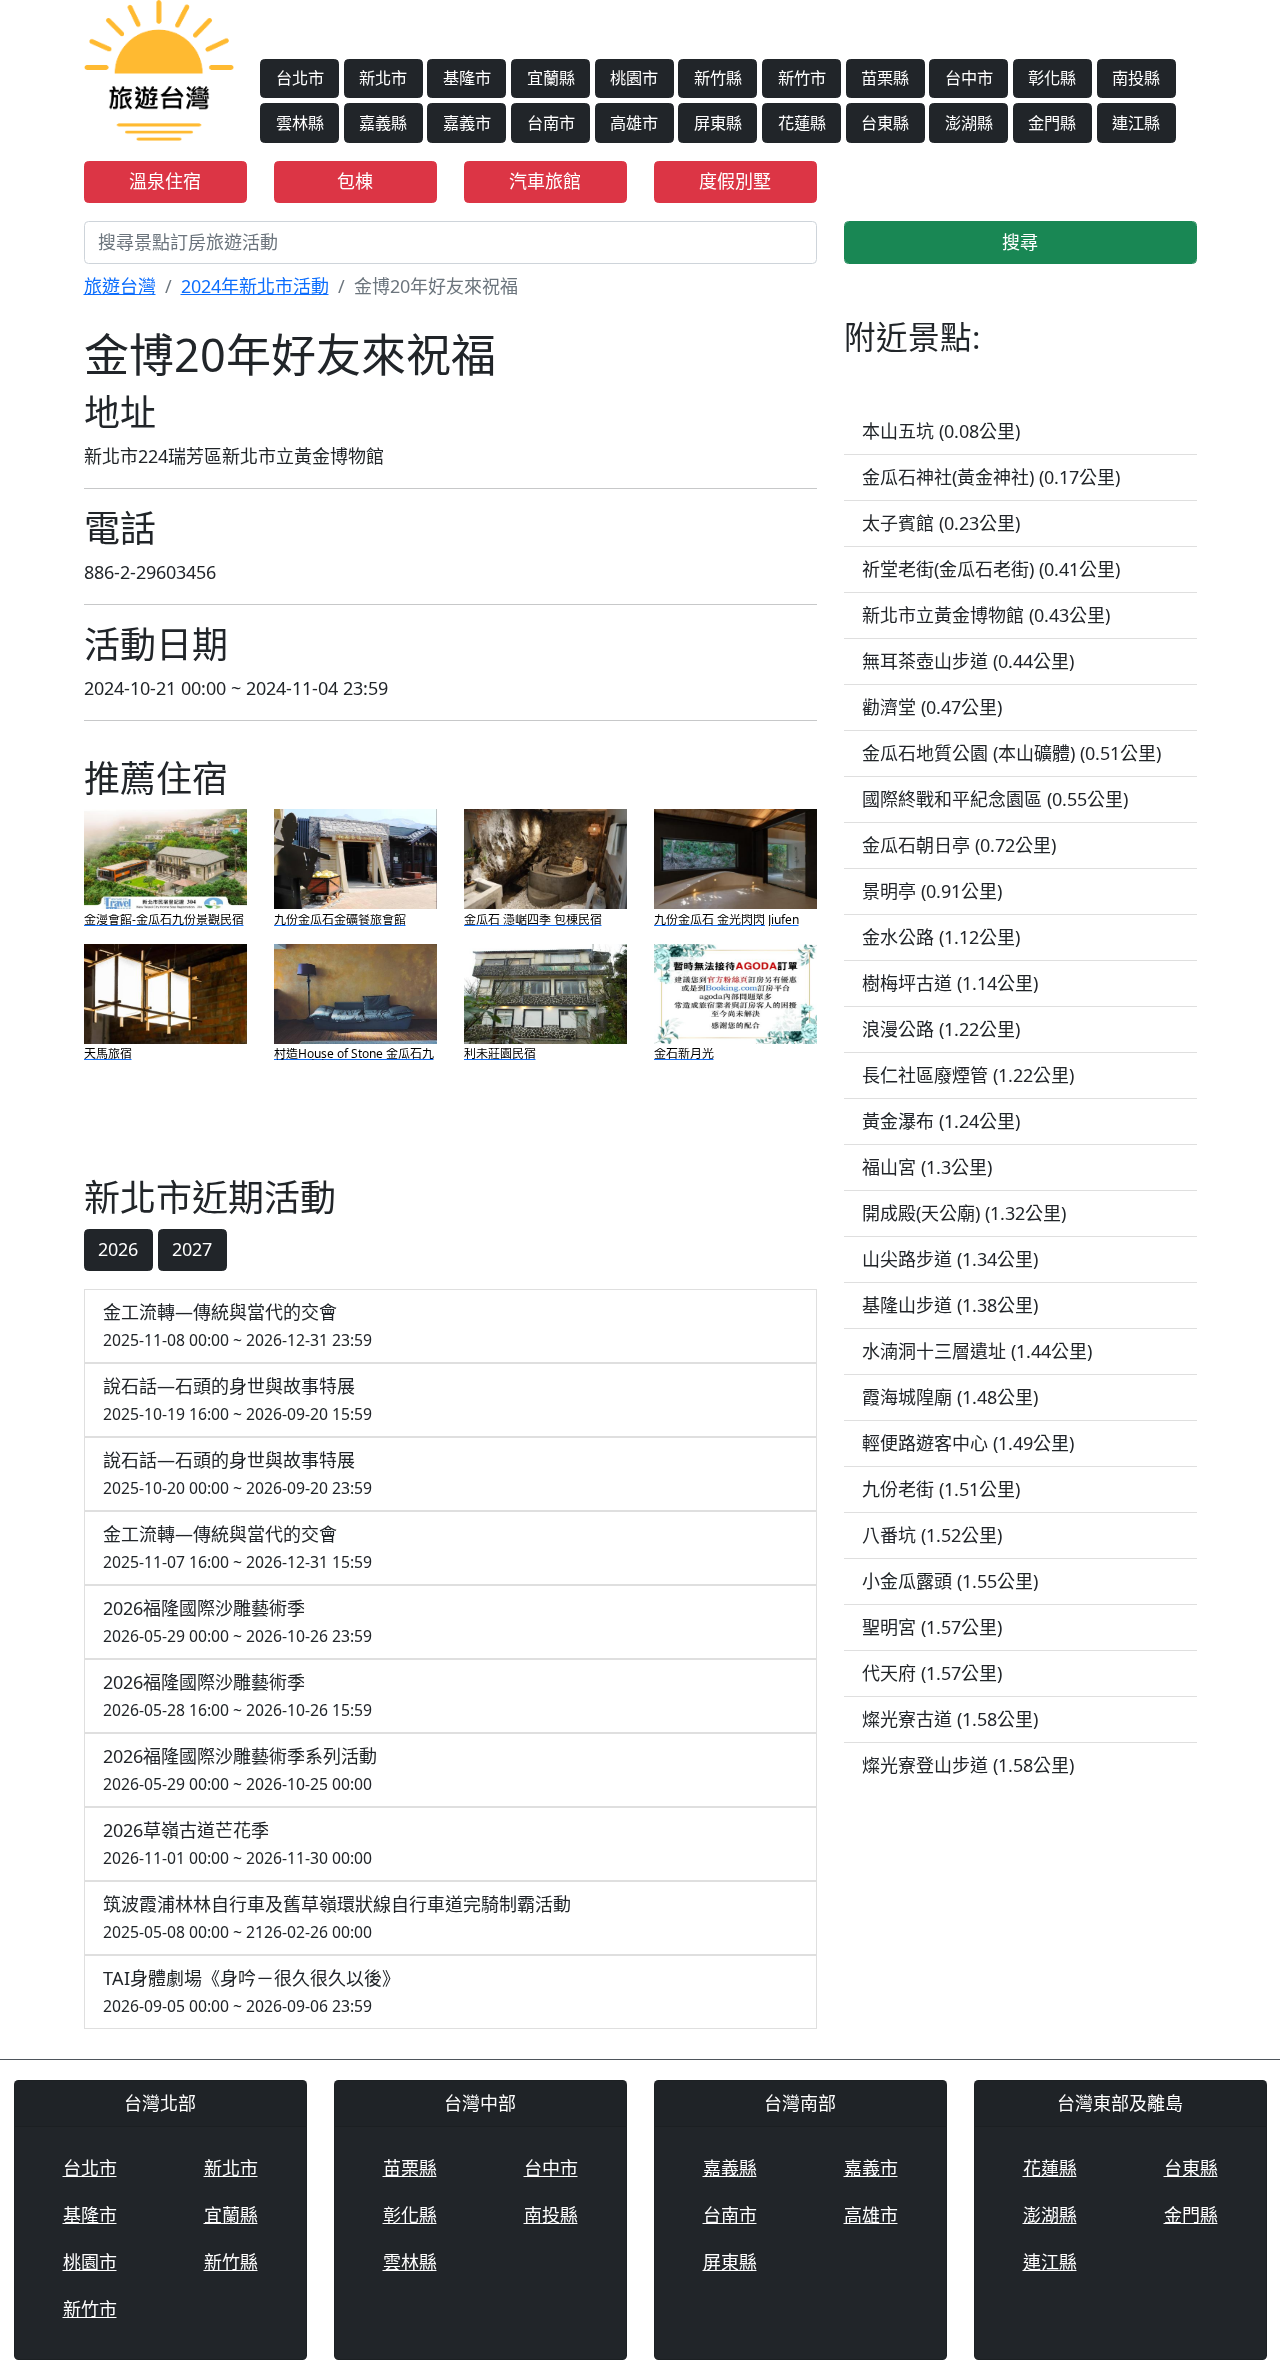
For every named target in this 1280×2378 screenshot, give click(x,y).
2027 (192, 1249)
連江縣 (1136, 123)
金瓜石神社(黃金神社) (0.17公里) (991, 477)
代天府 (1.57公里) (932, 1673)
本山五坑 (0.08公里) (941, 431)
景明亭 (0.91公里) (932, 891)
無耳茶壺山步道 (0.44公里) (968, 661)
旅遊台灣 (120, 286)
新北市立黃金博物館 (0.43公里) (986, 615)
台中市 (969, 78)
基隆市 (467, 78)
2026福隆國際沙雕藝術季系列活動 (240, 1769)
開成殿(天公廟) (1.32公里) (964, 1213)
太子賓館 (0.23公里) (941, 523)
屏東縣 (718, 123)
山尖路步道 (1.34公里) (950, 1259)
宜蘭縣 (551, 78)
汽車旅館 (545, 181)
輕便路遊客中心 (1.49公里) (968, 1443)
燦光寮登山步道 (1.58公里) (968, 1765)
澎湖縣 (969, 123)
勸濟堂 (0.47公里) (932, 707)
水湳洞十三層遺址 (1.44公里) (977, 1351)
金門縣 (1052, 123)
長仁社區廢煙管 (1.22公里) (968, 1075)
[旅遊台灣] (159, 68)
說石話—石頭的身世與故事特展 (237, 1399)
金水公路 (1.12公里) (941, 937)
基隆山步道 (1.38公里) (950, 1305)
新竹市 (802, 78)
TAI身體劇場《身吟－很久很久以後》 (251, 1991)
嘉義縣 (383, 123)
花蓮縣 (802, 123)
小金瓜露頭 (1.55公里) (950, 1581)
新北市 (383, 78)
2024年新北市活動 (255, 286)
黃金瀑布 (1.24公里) (941, 1121)
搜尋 (1020, 242)
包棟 (355, 181)
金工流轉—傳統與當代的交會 (237, 1325)
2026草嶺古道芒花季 (237, 1843)
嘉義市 (467, 123)
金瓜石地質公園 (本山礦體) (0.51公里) (1011, 753)
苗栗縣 (885, 78)
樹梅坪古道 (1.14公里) (950, 983)
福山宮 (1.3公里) (927, 1167)
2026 (118, 1249)
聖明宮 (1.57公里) (932, 1627)
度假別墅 (735, 181)
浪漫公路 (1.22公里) (941, 1029)
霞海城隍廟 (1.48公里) (950, 1397)
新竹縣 (718, 78)
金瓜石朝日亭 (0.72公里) (959, 845)
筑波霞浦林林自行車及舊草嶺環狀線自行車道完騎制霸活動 (337, 1917)
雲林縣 (300, 123)
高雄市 (634, 123)
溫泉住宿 (165, 181)
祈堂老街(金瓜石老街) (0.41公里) (991, 569)
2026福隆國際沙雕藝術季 (237, 1621)
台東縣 (885, 123)
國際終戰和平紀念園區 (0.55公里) (995, 799)
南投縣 (1136, 78)
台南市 (551, 123)
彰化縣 (1052, 78)
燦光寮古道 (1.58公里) (950, 1719)
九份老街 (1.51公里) (941, 1489)
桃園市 (634, 78)
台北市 (300, 78)
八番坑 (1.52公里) (932, 1535)
